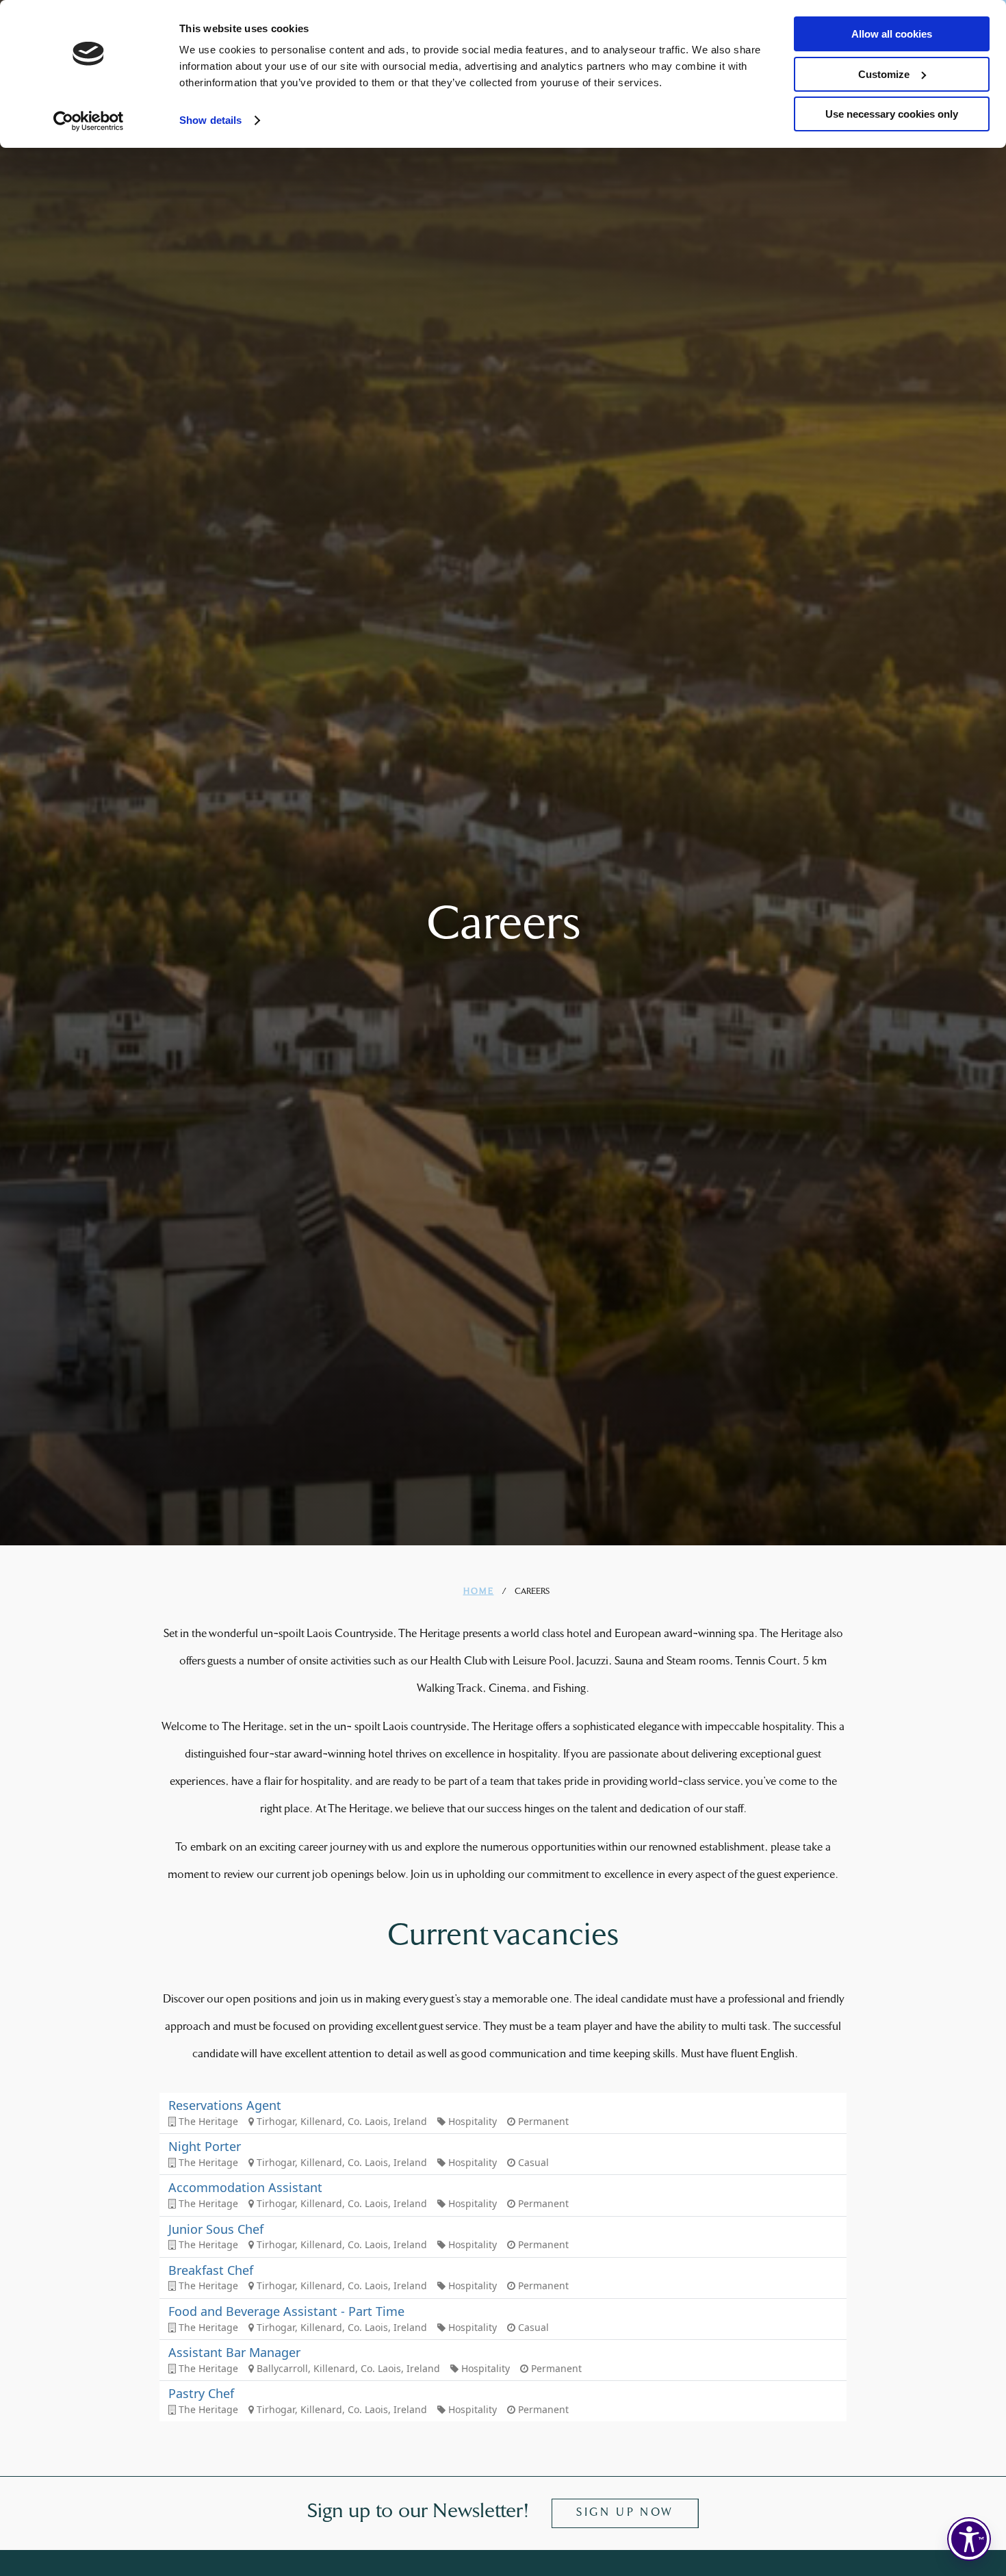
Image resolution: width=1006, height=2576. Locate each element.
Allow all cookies (892, 34)
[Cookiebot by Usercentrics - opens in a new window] (89, 121)
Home (479, 1592)
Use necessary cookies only (892, 114)
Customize (884, 74)
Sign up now (625, 2513)
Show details (210, 120)
